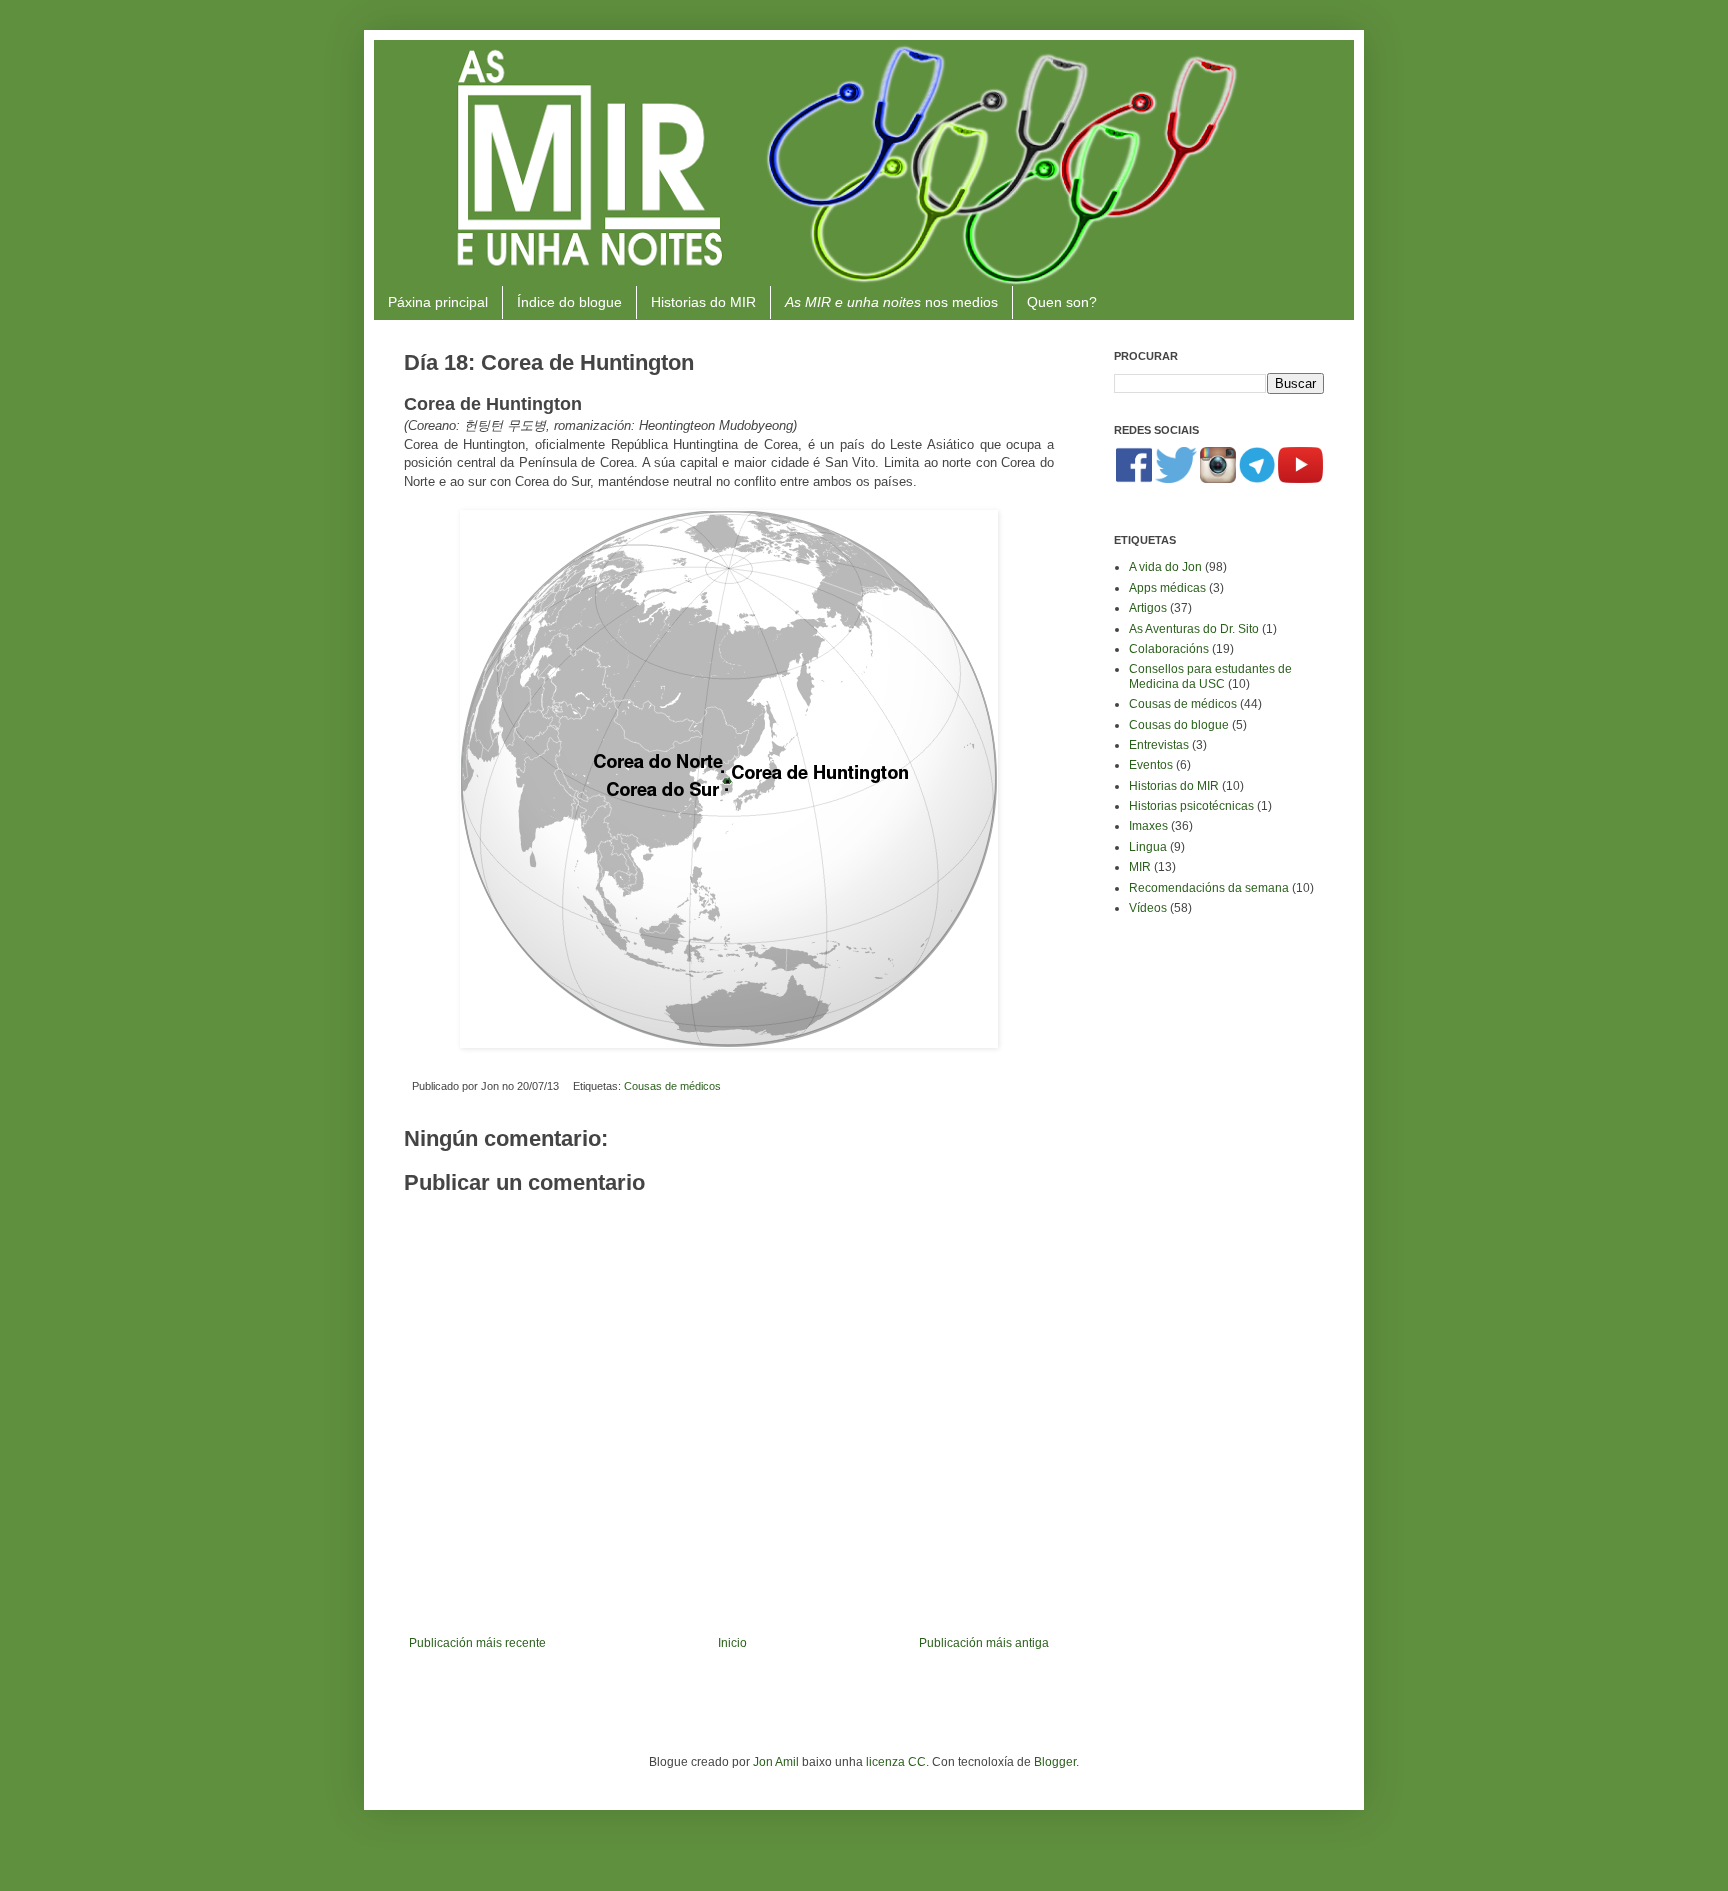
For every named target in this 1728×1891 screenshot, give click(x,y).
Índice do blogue (569, 302)
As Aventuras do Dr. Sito (1194, 629)
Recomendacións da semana (1209, 888)
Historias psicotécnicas (1191, 806)
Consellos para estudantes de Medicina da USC (1210, 676)
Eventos (1151, 765)
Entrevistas (1159, 745)
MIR (1140, 867)
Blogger (1055, 1762)
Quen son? (1062, 302)
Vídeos (1148, 908)
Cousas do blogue (1179, 725)
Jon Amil (776, 1762)
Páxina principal (438, 302)
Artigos (1148, 608)
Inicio (732, 1643)
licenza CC (896, 1762)
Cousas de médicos (672, 1086)
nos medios (891, 302)
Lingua (1148, 847)
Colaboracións (1169, 649)
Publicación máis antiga (984, 1643)
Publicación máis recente (477, 1643)
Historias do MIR (703, 302)
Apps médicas (1167, 588)
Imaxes (1148, 826)
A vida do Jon (1165, 567)
